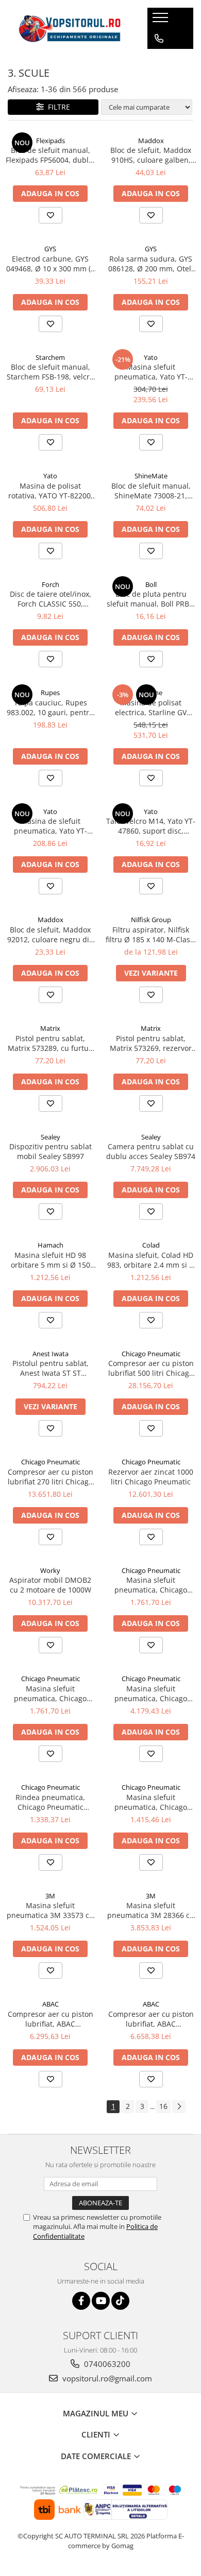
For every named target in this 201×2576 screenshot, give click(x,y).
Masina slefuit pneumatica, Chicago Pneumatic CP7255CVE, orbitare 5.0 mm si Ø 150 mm (51, 1693)
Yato (151, 357)
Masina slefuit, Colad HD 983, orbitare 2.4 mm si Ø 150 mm (151, 1260)
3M (50, 1896)
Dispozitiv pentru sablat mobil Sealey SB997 (51, 1151)
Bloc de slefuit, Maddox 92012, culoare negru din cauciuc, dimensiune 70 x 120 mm (51, 935)
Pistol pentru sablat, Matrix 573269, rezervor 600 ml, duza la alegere (151, 1043)
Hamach (51, 1245)
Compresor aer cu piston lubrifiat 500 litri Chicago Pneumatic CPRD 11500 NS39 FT (151, 1368)
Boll (151, 584)
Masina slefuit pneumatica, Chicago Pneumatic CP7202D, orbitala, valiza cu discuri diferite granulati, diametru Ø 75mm (151, 1802)
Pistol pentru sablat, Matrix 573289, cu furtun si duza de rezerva (51, 1043)
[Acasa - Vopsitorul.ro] (70, 29)
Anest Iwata (51, 1354)
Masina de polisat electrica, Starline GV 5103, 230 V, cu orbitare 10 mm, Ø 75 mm (151, 707)
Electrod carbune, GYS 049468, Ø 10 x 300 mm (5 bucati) (51, 264)
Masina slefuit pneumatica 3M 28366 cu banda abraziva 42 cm (151, 1910)
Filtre (57, 107)
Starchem (50, 357)
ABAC (51, 2004)
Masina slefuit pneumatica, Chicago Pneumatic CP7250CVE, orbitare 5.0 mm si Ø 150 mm (151, 1693)
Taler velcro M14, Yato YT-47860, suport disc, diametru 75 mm (151, 826)
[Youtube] (101, 2301)
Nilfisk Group (151, 920)
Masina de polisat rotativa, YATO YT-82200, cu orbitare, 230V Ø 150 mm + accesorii (51, 491)
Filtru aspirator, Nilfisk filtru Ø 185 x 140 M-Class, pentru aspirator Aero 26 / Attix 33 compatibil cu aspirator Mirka (151, 935)
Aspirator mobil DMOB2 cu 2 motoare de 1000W (50, 1585)
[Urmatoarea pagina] (179, 2107)
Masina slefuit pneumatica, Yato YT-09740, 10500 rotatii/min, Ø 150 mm (151, 372)
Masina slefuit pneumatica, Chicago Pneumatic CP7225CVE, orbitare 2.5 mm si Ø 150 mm (151, 1585)
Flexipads (51, 141)
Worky (50, 1570)
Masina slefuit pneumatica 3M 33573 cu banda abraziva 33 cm (50, 1910)
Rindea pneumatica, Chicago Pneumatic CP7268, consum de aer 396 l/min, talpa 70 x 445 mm (51, 1802)
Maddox (151, 141)
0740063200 (106, 2364)
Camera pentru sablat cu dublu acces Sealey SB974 (151, 1151)
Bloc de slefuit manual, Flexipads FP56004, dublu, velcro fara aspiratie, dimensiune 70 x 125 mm (51, 155)
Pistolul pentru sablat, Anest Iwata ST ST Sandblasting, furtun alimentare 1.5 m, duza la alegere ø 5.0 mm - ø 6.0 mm (50, 1368)
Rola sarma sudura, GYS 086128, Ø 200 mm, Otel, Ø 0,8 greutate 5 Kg (151, 264)
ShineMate (151, 476)
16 (163, 2106)
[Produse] (162, 21)
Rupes (50, 693)
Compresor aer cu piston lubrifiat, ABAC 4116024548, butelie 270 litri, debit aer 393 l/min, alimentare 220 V (151, 2019)
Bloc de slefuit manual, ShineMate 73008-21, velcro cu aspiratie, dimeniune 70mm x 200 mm (151, 491)
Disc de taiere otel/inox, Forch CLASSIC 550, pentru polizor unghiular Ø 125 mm (51, 599)
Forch (51, 584)
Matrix (50, 1028)
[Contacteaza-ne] (159, 39)
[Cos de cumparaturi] (158, 59)
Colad (151, 1245)
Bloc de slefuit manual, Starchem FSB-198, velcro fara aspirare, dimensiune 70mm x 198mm (50, 372)
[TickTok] (120, 2301)
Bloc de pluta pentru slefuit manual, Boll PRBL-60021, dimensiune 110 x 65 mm (151, 599)
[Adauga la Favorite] (51, 215)
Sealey (51, 1137)
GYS (50, 249)
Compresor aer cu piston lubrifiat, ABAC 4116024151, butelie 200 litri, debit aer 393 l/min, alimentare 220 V (51, 2019)
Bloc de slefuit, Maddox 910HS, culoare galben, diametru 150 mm (151, 155)
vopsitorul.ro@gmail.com (106, 2378)
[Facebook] (81, 2301)
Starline (151, 693)
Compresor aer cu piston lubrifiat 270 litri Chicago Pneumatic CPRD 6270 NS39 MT (51, 1477)
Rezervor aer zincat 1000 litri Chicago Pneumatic (151, 1477)
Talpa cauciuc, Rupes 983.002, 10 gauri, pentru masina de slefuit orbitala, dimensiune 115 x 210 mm (50, 707)
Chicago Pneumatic (151, 1354)
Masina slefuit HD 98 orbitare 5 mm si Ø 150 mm (51, 1260)
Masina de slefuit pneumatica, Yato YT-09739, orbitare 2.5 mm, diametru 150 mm (51, 826)
